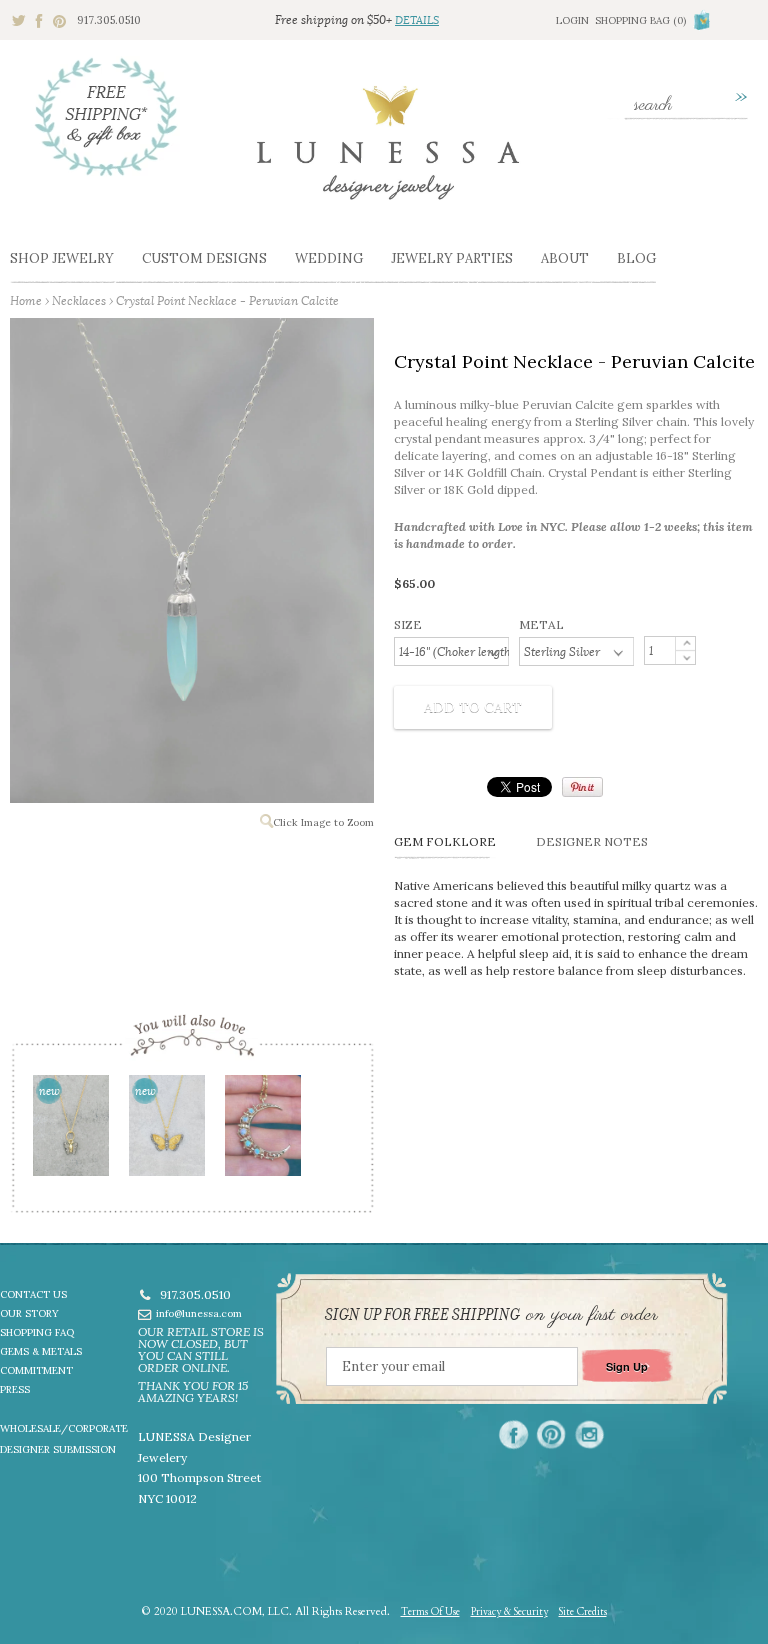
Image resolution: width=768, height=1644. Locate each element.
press (15, 1389)
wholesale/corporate (64, 1428)
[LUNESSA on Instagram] (589, 1434)
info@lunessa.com (199, 1313)
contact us (33, 1294)
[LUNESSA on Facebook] (513, 1434)
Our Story (29, 1313)
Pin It (582, 787)
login (572, 20)
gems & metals (41, 1351)
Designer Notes (592, 841)
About (565, 258)
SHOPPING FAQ (37, 1332)
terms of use (430, 1612)
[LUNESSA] (388, 151)
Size (408, 624)
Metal (541, 624)
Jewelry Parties (452, 258)
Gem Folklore (445, 841)
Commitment (36, 1370)
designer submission (58, 1449)
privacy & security (509, 1612)
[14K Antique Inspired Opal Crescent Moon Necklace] (262, 1132)
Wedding (329, 258)
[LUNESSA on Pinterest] (551, 1434)
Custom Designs (204, 258)
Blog (636, 258)
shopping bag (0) (640, 20)
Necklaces (79, 300)
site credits (583, 1612)
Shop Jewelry (62, 258)
